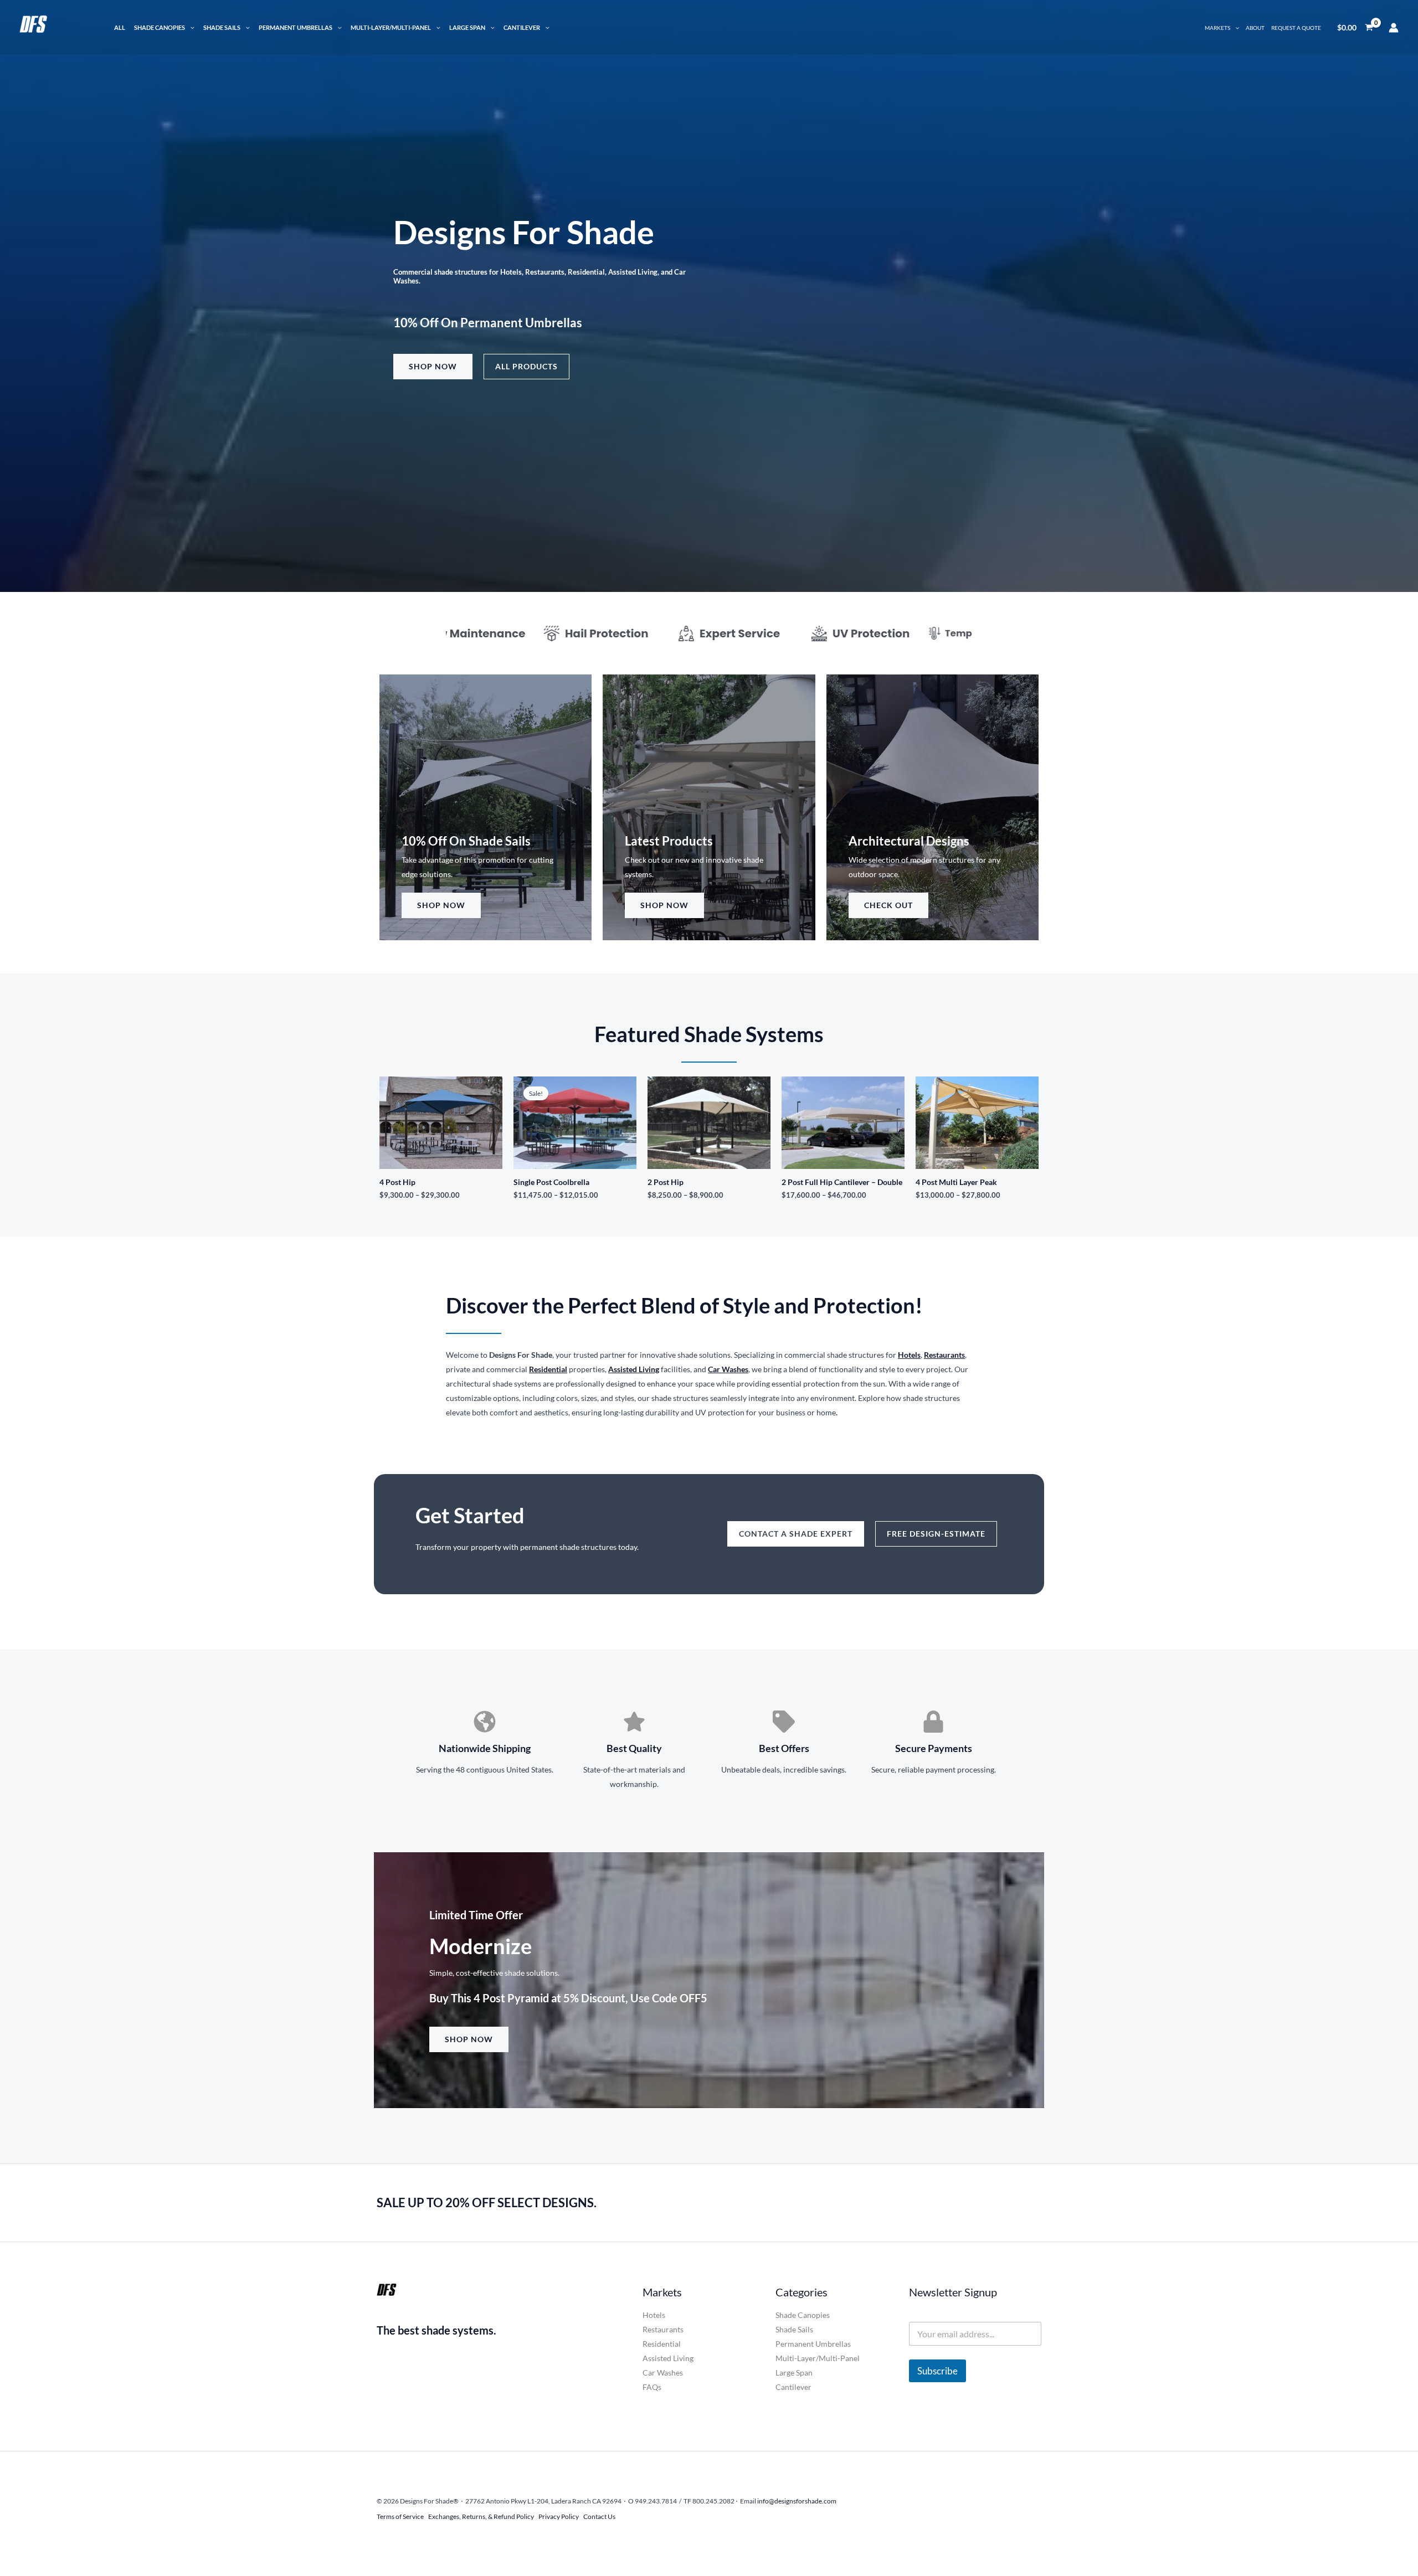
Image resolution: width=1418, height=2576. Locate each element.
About (1255, 28)
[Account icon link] (1394, 28)
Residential (662, 2344)
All (120, 27)
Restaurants (663, 2329)
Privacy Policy (559, 2516)
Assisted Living (634, 1369)
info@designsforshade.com (797, 2501)
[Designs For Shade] (58, 26)
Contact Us (599, 2516)
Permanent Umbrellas (296, 27)
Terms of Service (400, 2516)
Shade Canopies (160, 27)
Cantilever (522, 27)
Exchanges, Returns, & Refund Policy (481, 2516)
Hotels (654, 2315)
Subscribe (937, 2371)
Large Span (467, 27)
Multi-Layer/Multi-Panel (391, 27)
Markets (1217, 28)
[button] (190, 27)
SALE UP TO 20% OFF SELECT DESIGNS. (487, 2203)
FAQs (652, 2387)
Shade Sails (222, 27)
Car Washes (663, 2373)
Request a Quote (1296, 28)
